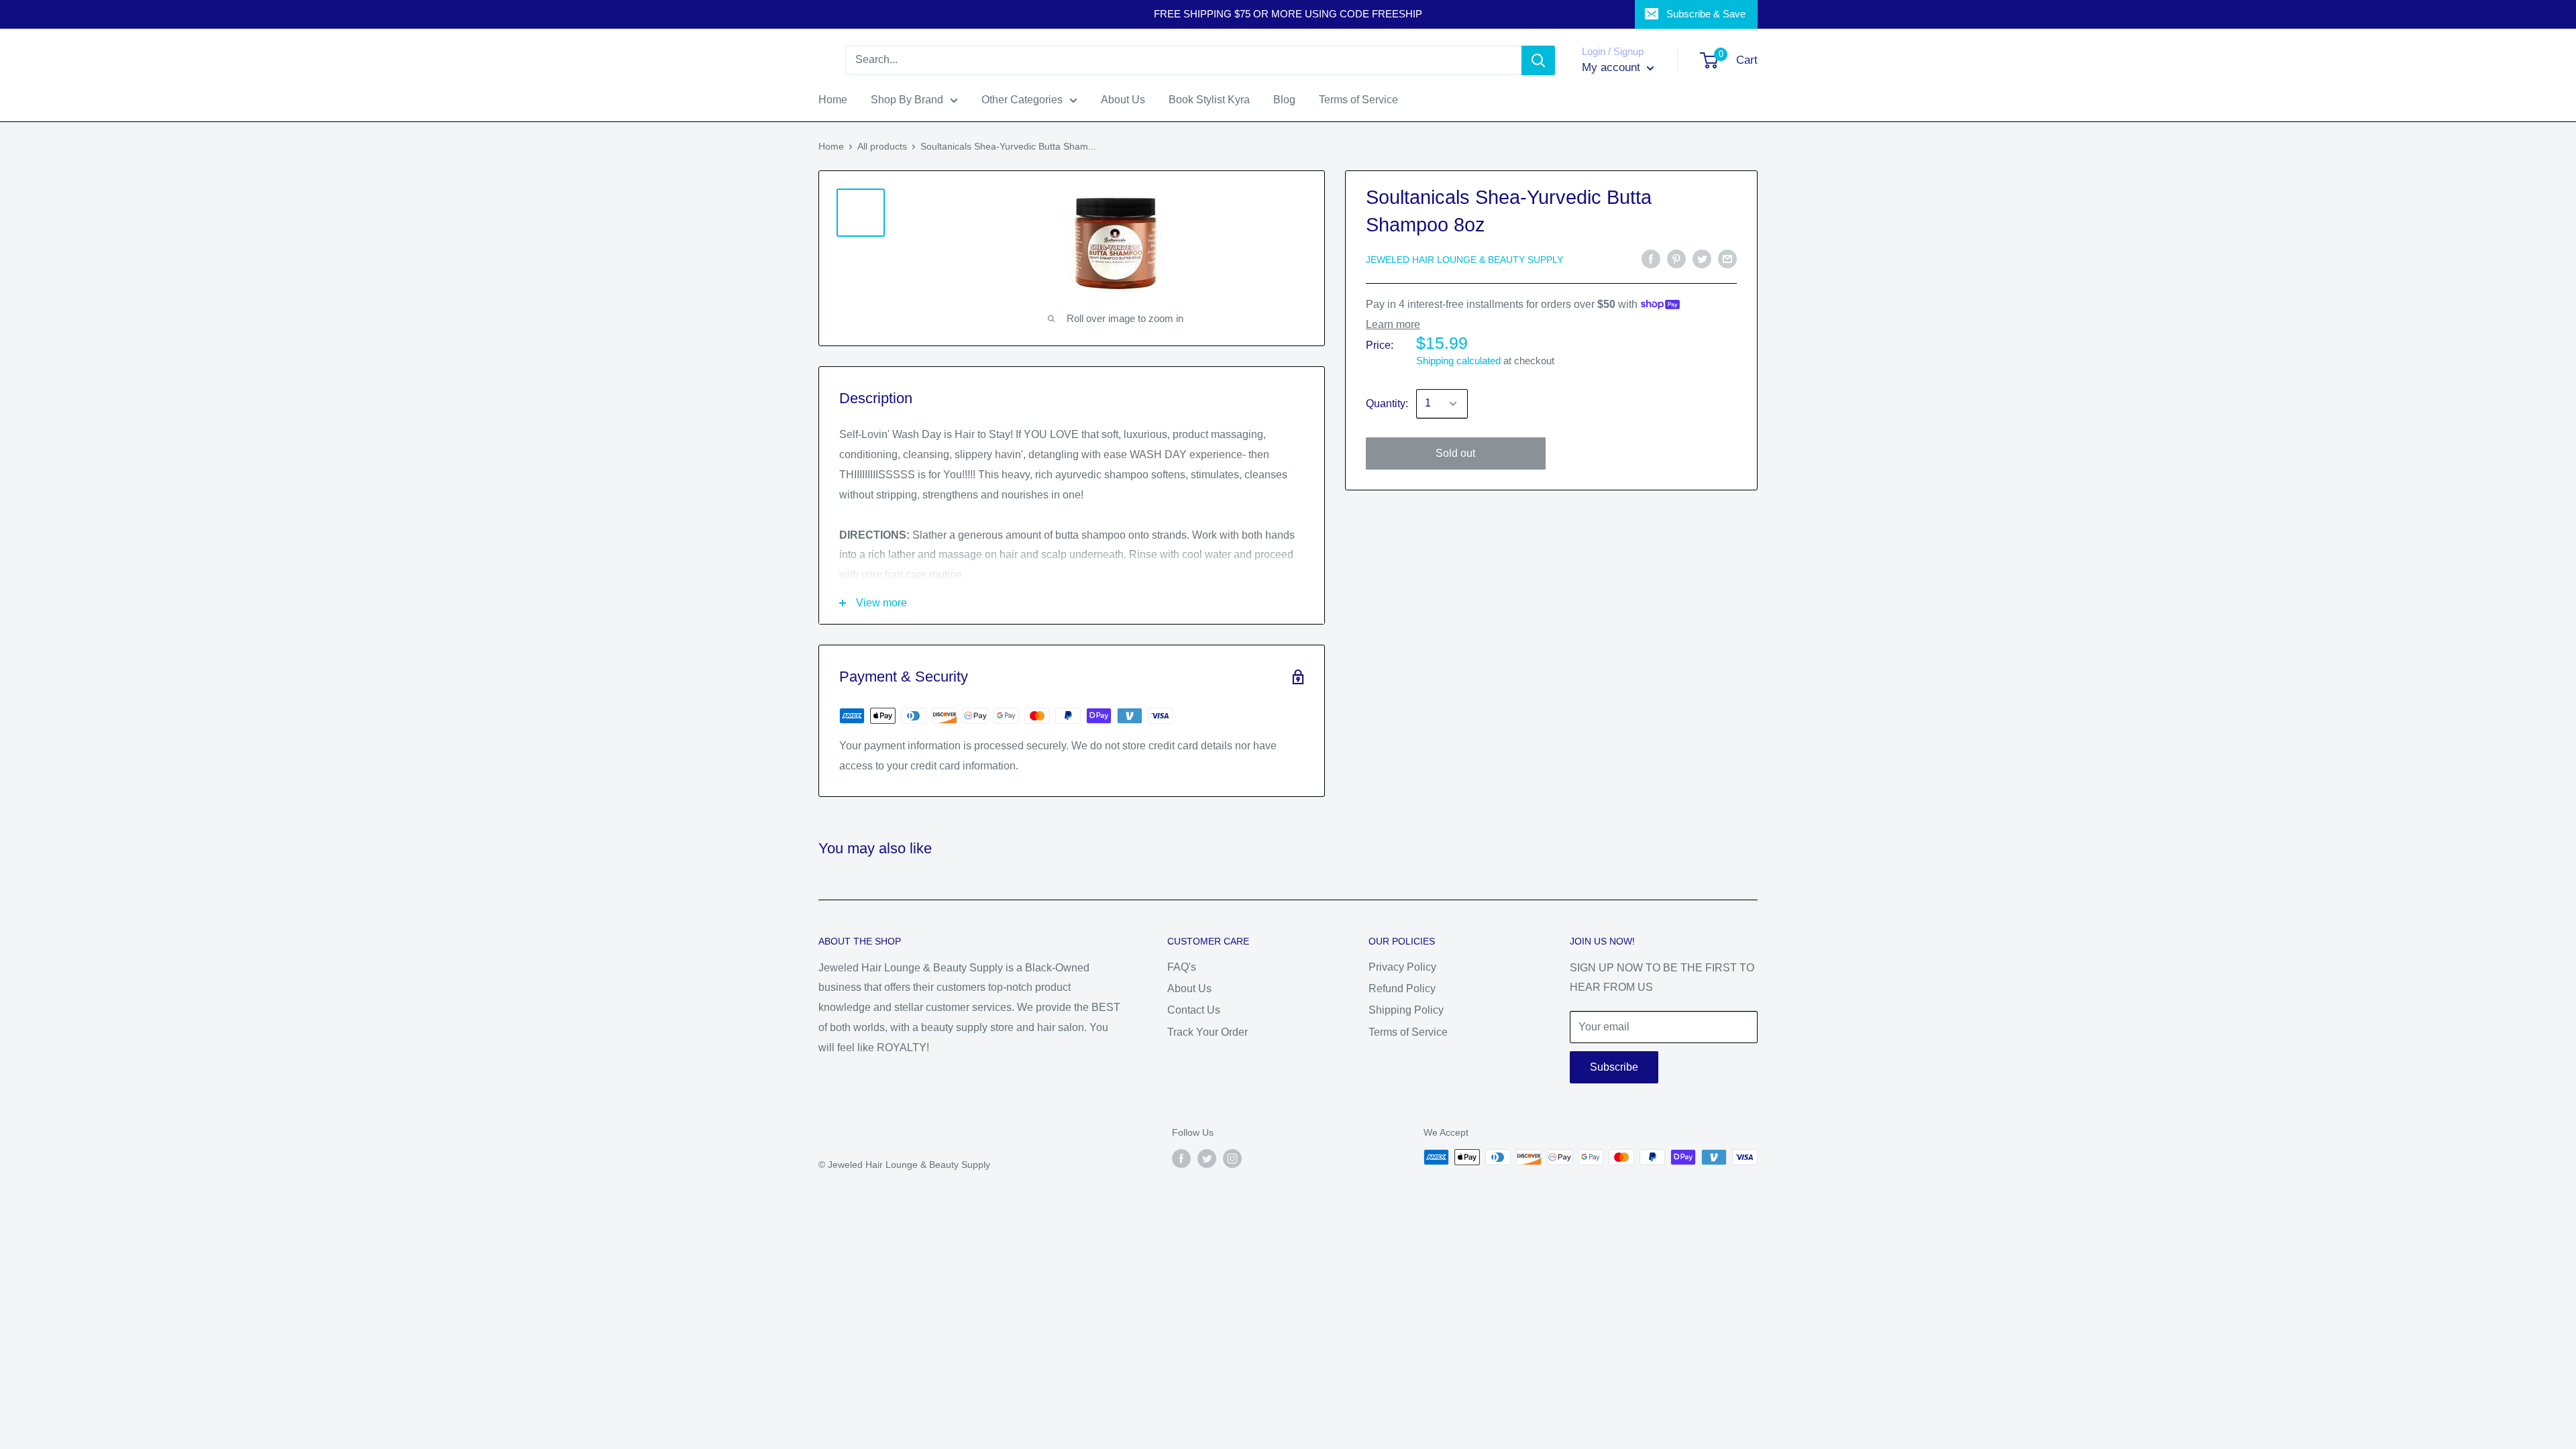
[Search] (1538, 60)
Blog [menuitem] (1284, 100)
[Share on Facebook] (1651, 258)
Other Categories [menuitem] (1022, 100)
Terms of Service (1408, 1032)
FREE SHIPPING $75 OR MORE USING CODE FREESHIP (1288, 14)
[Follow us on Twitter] (1207, 1159)
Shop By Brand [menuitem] (907, 100)
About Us (1189, 988)
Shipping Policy (1406, 1010)
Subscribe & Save (1706, 14)
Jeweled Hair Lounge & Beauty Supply (1464, 260)
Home (831, 146)
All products (882, 146)
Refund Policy (1402, 988)
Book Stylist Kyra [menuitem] (1209, 100)
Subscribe (1614, 1067)
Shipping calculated (1458, 361)
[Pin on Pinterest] (1676, 258)
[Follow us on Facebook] (1181, 1159)
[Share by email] (1727, 258)
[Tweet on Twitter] (1702, 258)
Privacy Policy (1402, 967)
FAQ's (1182, 967)
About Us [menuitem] (1123, 100)
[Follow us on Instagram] (1232, 1159)
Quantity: (1387, 404)
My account (1613, 67)
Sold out (1455, 453)
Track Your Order (1207, 1032)
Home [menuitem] (833, 100)
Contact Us (1194, 1010)
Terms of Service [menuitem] (1358, 100)
